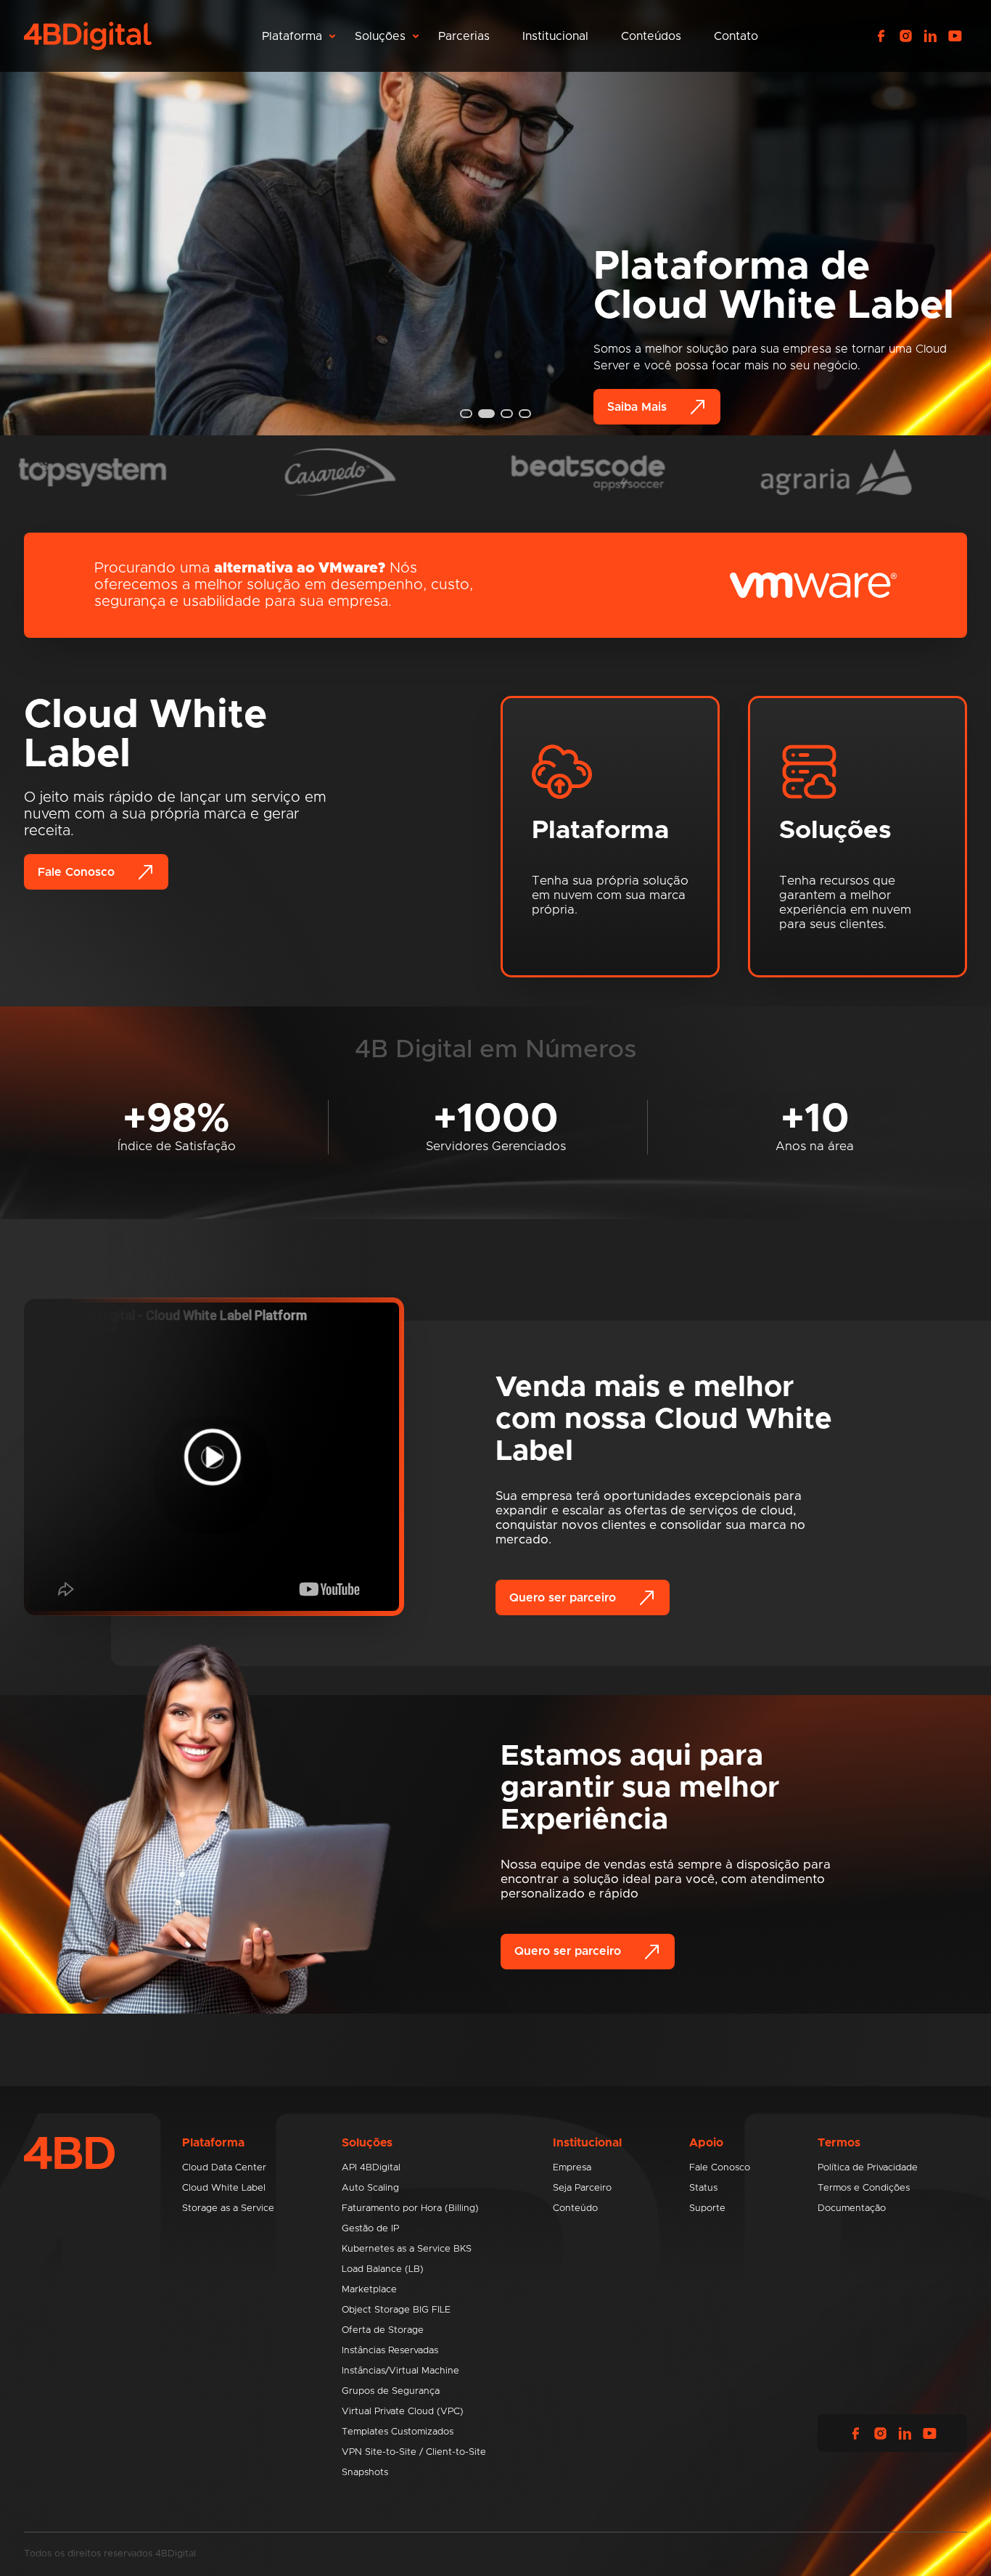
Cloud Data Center (224, 2168)
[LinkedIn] (930, 36)
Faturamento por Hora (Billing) (410, 2208)
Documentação (852, 2208)
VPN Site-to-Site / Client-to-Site (414, 2452)
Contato (736, 36)
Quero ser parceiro (563, 1598)
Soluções (380, 36)
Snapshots (365, 2473)
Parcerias (464, 36)
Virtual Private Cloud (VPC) (403, 2412)
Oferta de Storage (383, 2330)
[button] (466, 414)
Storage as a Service (228, 2208)
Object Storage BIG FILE (396, 2310)
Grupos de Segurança (391, 2391)
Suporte (707, 2208)
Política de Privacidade (868, 2168)
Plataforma (292, 36)
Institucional (555, 36)
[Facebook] (881, 36)
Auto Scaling (370, 2188)
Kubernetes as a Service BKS (407, 2249)
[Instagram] (905, 36)
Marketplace (369, 2290)
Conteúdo (575, 2208)
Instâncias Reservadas (390, 2351)
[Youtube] (955, 36)
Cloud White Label (224, 2188)
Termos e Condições (864, 2188)
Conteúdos (651, 36)
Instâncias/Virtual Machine (400, 2371)
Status (703, 2188)
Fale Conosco (76, 872)
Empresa (572, 2168)
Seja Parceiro (582, 2188)
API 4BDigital (371, 2168)
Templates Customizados (398, 2432)
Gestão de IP (370, 2229)
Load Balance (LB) (383, 2269)
